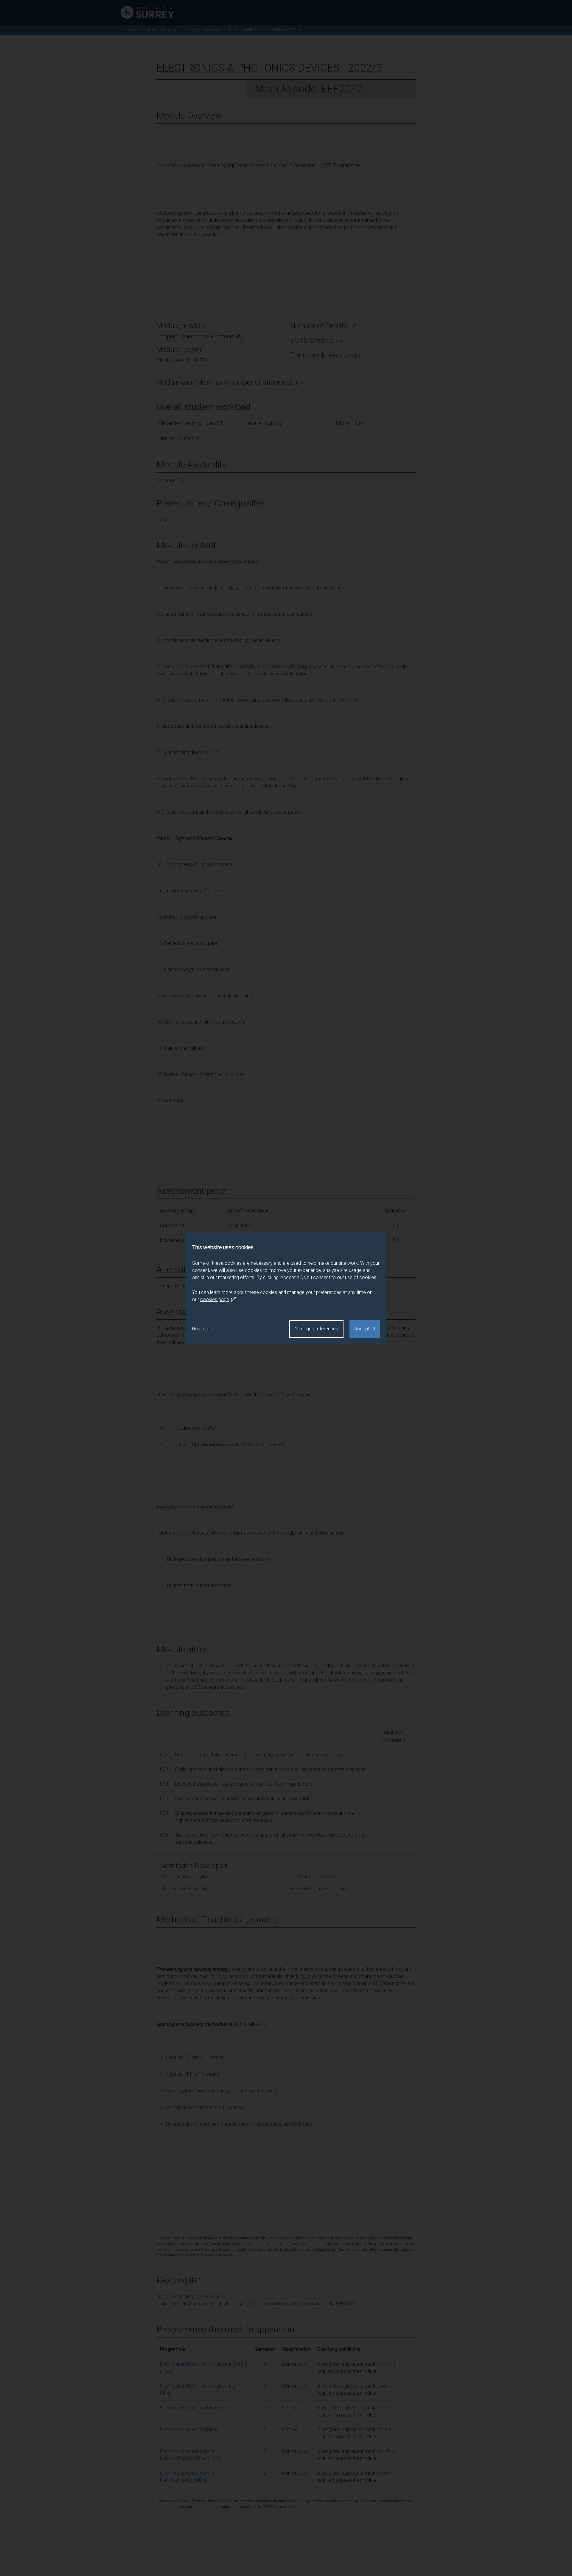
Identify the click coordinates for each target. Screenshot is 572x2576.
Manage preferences (316, 1329)
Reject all (202, 1329)
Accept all (365, 1329)
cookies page (215, 1299)
